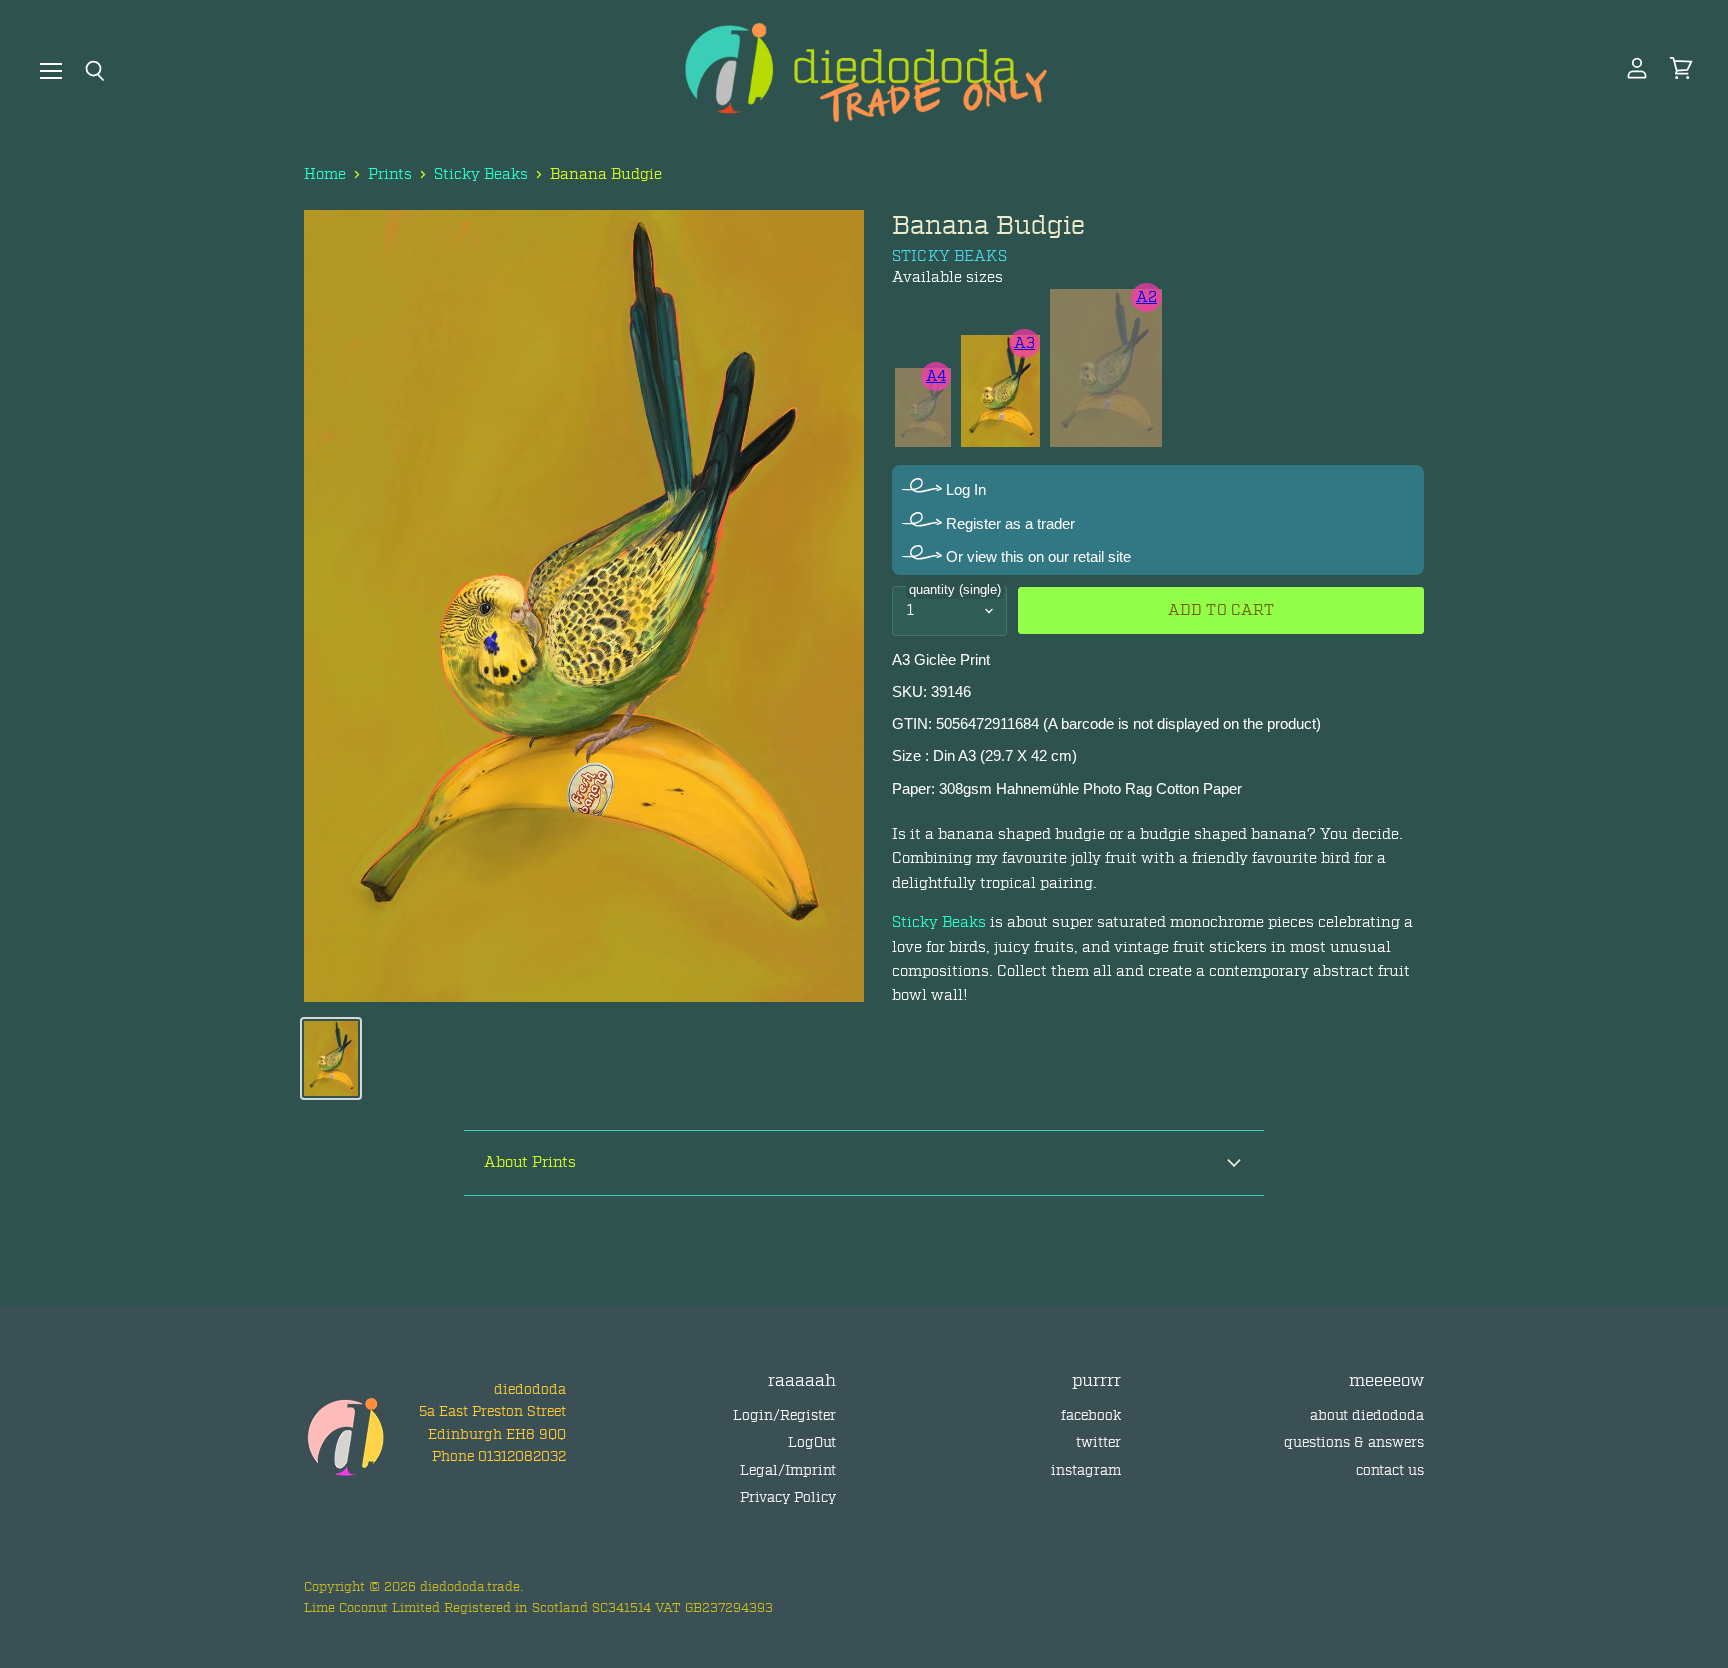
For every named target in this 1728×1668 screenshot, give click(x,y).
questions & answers (1354, 1442)
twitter (1098, 1442)
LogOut (812, 1442)
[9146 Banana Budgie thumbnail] (331, 1058)
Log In (964, 489)
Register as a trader (1008, 523)
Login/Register (784, 1415)
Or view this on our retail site (1036, 556)
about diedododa (1367, 1415)
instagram (1086, 1470)
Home (325, 174)
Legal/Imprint (788, 1470)
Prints (390, 174)
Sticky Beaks (481, 174)
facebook (1091, 1415)
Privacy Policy (788, 1497)
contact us (1390, 1470)
